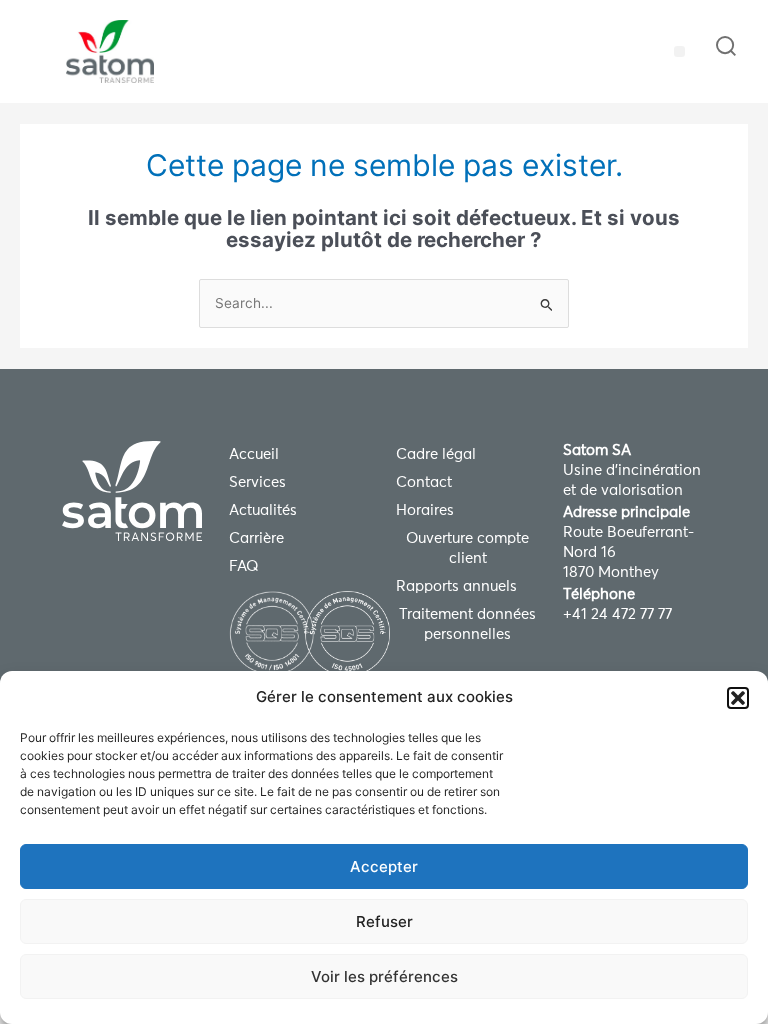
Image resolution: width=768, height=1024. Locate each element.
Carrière (256, 538)
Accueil (254, 454)
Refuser (384, 921)
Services (257, 482)
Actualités (263, 510)
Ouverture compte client (467, 548)
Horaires (425, 510)
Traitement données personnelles (467, 624)
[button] (738, 698)
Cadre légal (436, 454)
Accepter (384, 866)
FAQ (244, 566)
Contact (424, 482)
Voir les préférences (384, 976)
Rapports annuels (456, 586)
